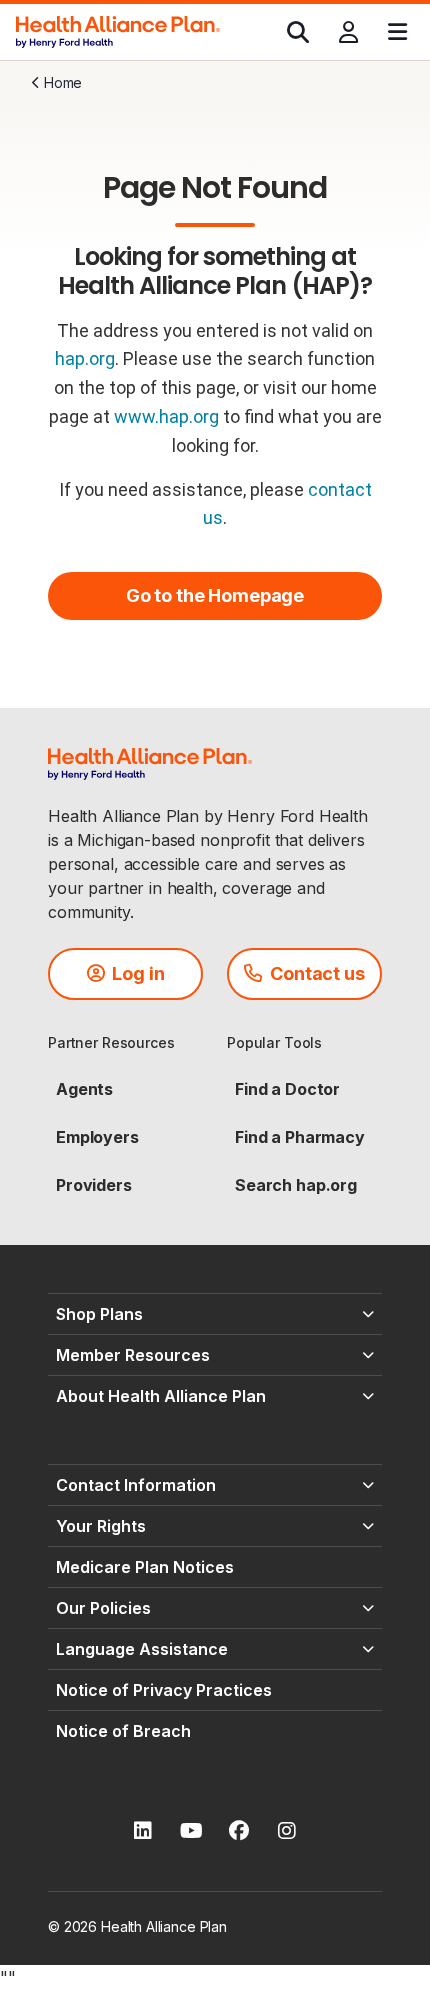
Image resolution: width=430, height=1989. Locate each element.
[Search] (298, 32)
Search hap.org (296, 1185)
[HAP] (118, 30)
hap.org (85, 358)
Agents (84, 1089)
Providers (94, 1185)
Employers (97, 1137)
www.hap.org (166, 416)
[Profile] (348, 32)
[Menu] (397, 32)
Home (63, 82)
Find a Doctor (287, 1089)
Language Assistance (142, 1649)
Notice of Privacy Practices (164, 1690)
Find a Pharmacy (300, 1137)
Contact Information (136, 1485)
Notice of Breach (123, 1731)
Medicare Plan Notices (145, 1567)
